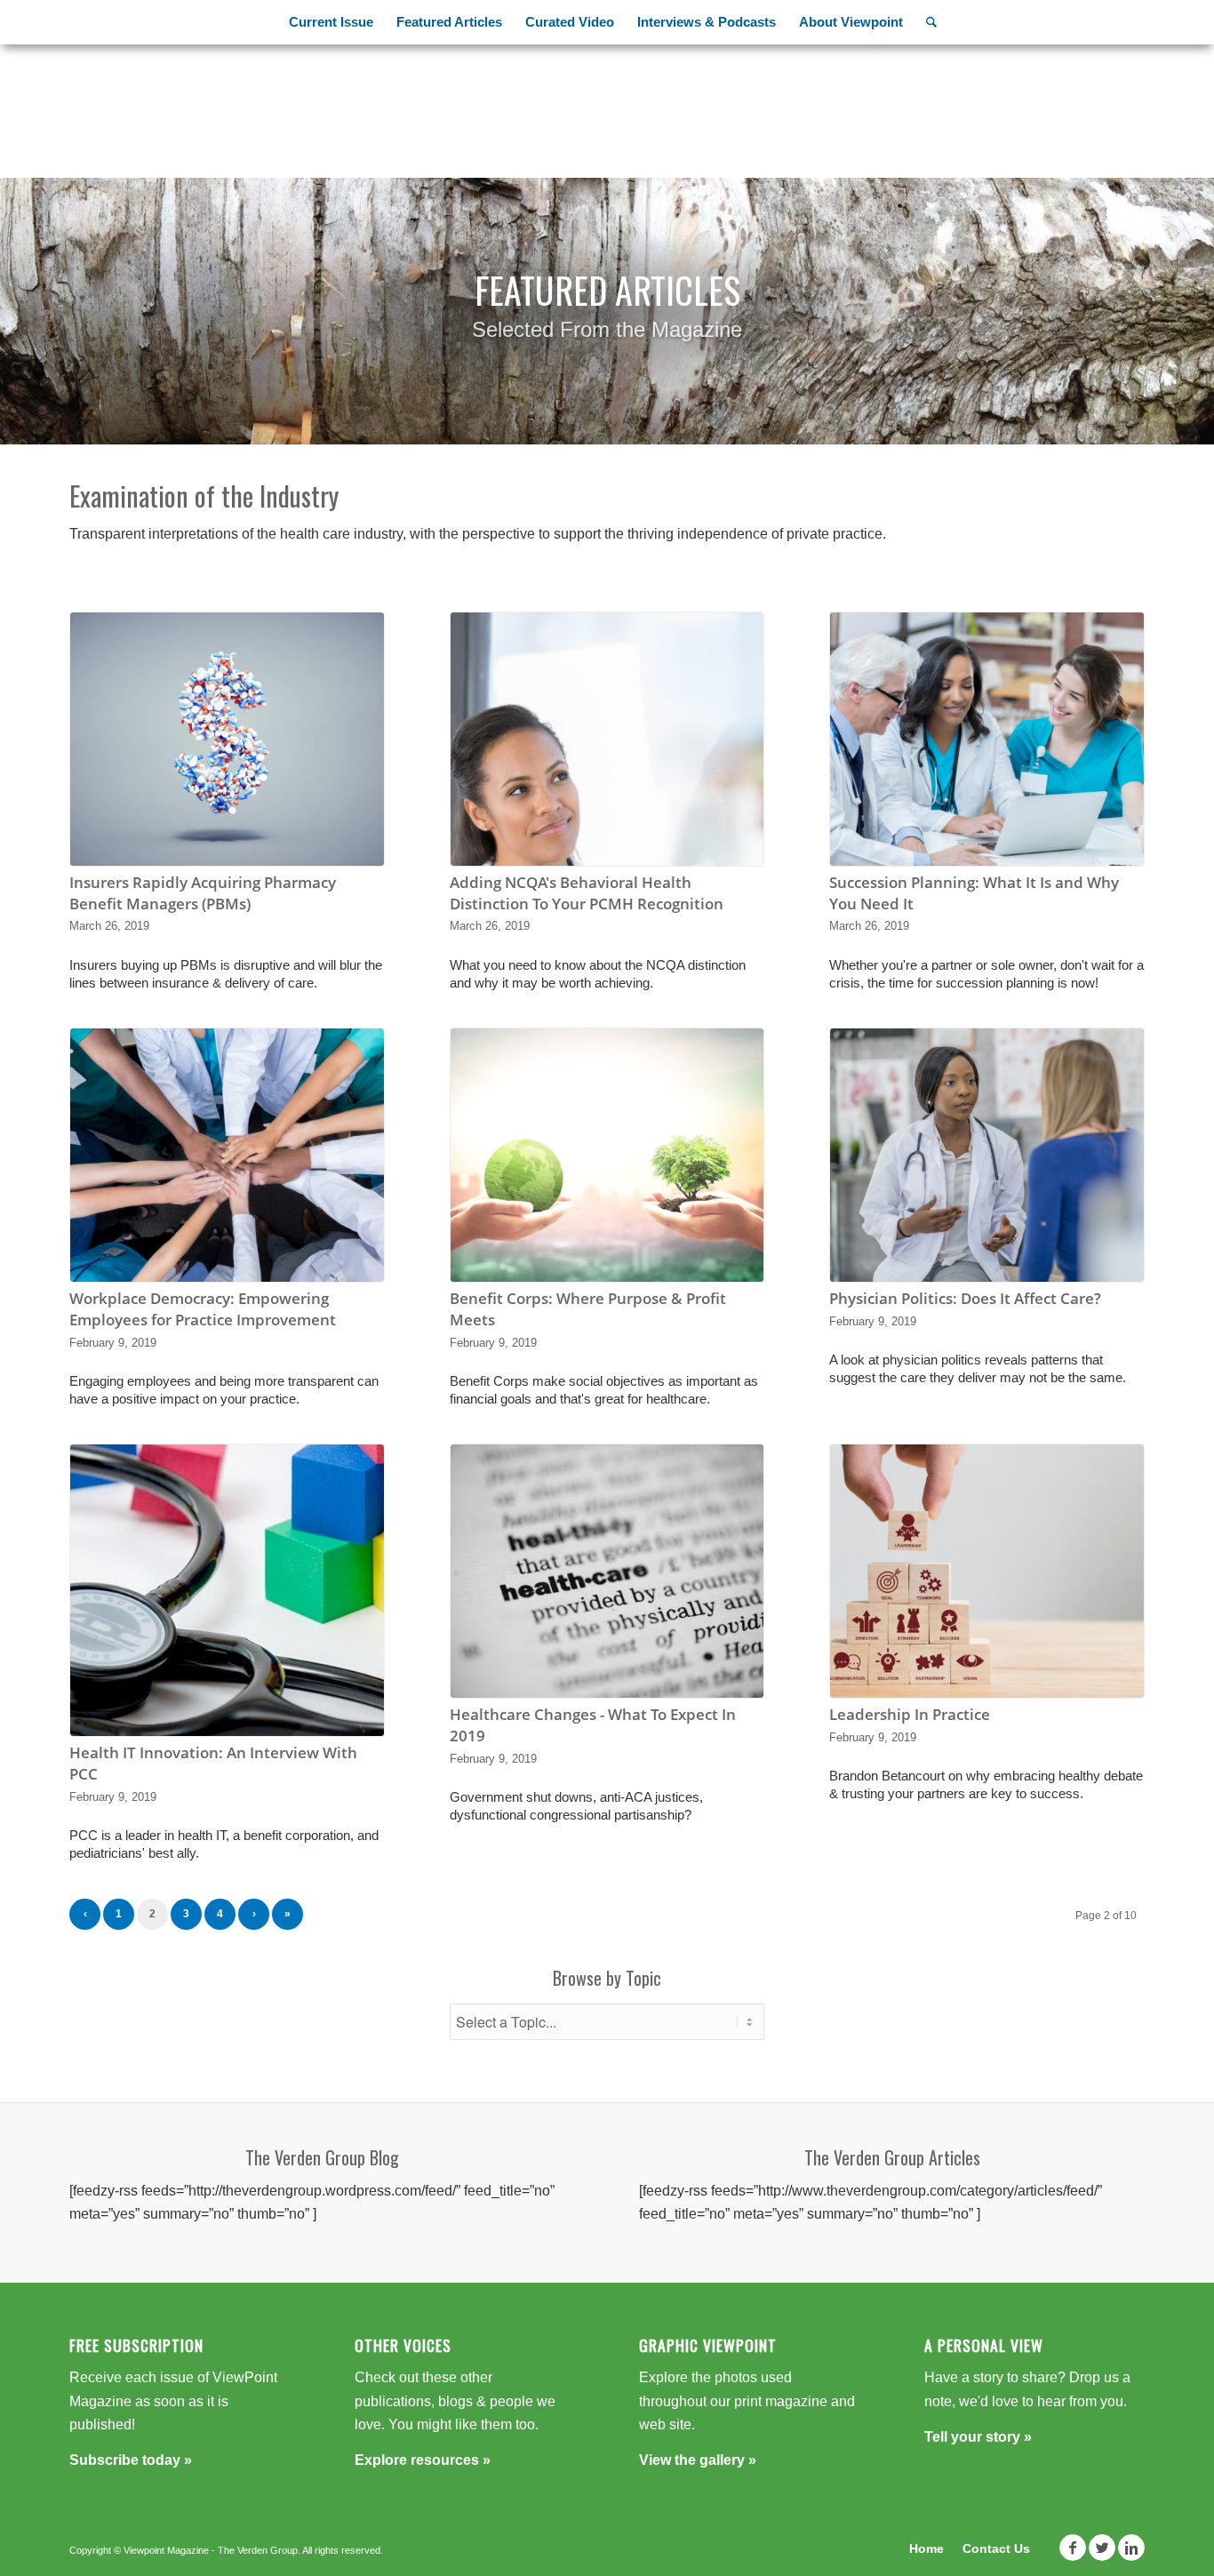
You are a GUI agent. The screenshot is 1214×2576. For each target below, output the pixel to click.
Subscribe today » (131, 2460)
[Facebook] (1073, 2548)
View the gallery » (698, 2460)
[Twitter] (1102, 2548)
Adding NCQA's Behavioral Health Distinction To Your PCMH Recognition (587, 893)
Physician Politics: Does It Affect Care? (965, 1298)
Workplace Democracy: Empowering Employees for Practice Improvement (203, 1309)
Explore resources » (423, 2460)
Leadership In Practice (910, 1714)
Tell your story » (978, 2437)
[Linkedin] (1131, 2548)
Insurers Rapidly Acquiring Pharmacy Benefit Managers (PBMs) (203, 893)
